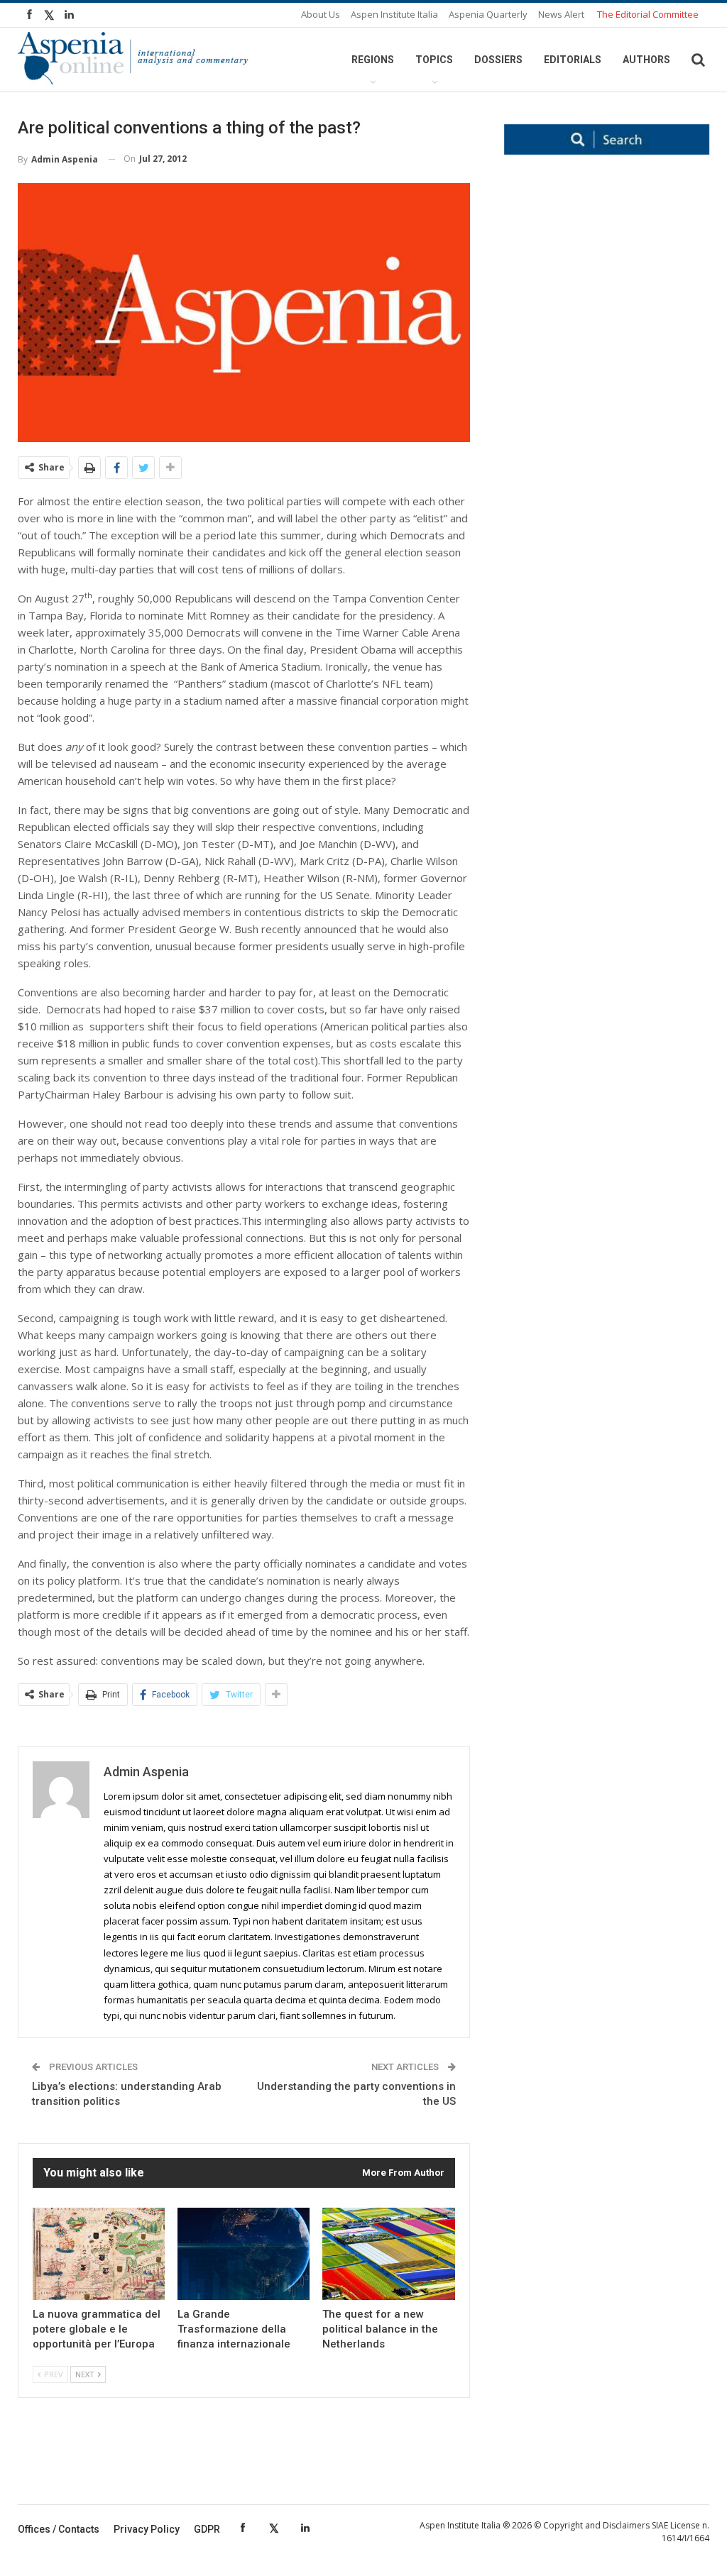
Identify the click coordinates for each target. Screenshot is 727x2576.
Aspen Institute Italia (394, 14)
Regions (373, 60)
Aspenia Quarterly (488, 14)
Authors (646, 60)
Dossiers (498, 60)
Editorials (573, 60)
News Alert (561, 14)
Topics (434, 60)
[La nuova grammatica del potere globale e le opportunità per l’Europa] (99, 2254)
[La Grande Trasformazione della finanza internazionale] (244, 2254)
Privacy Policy (147, 2529)
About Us (321, 14)
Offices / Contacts (59, 2529)
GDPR (207, 2529)
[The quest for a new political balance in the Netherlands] (388, 2254)
